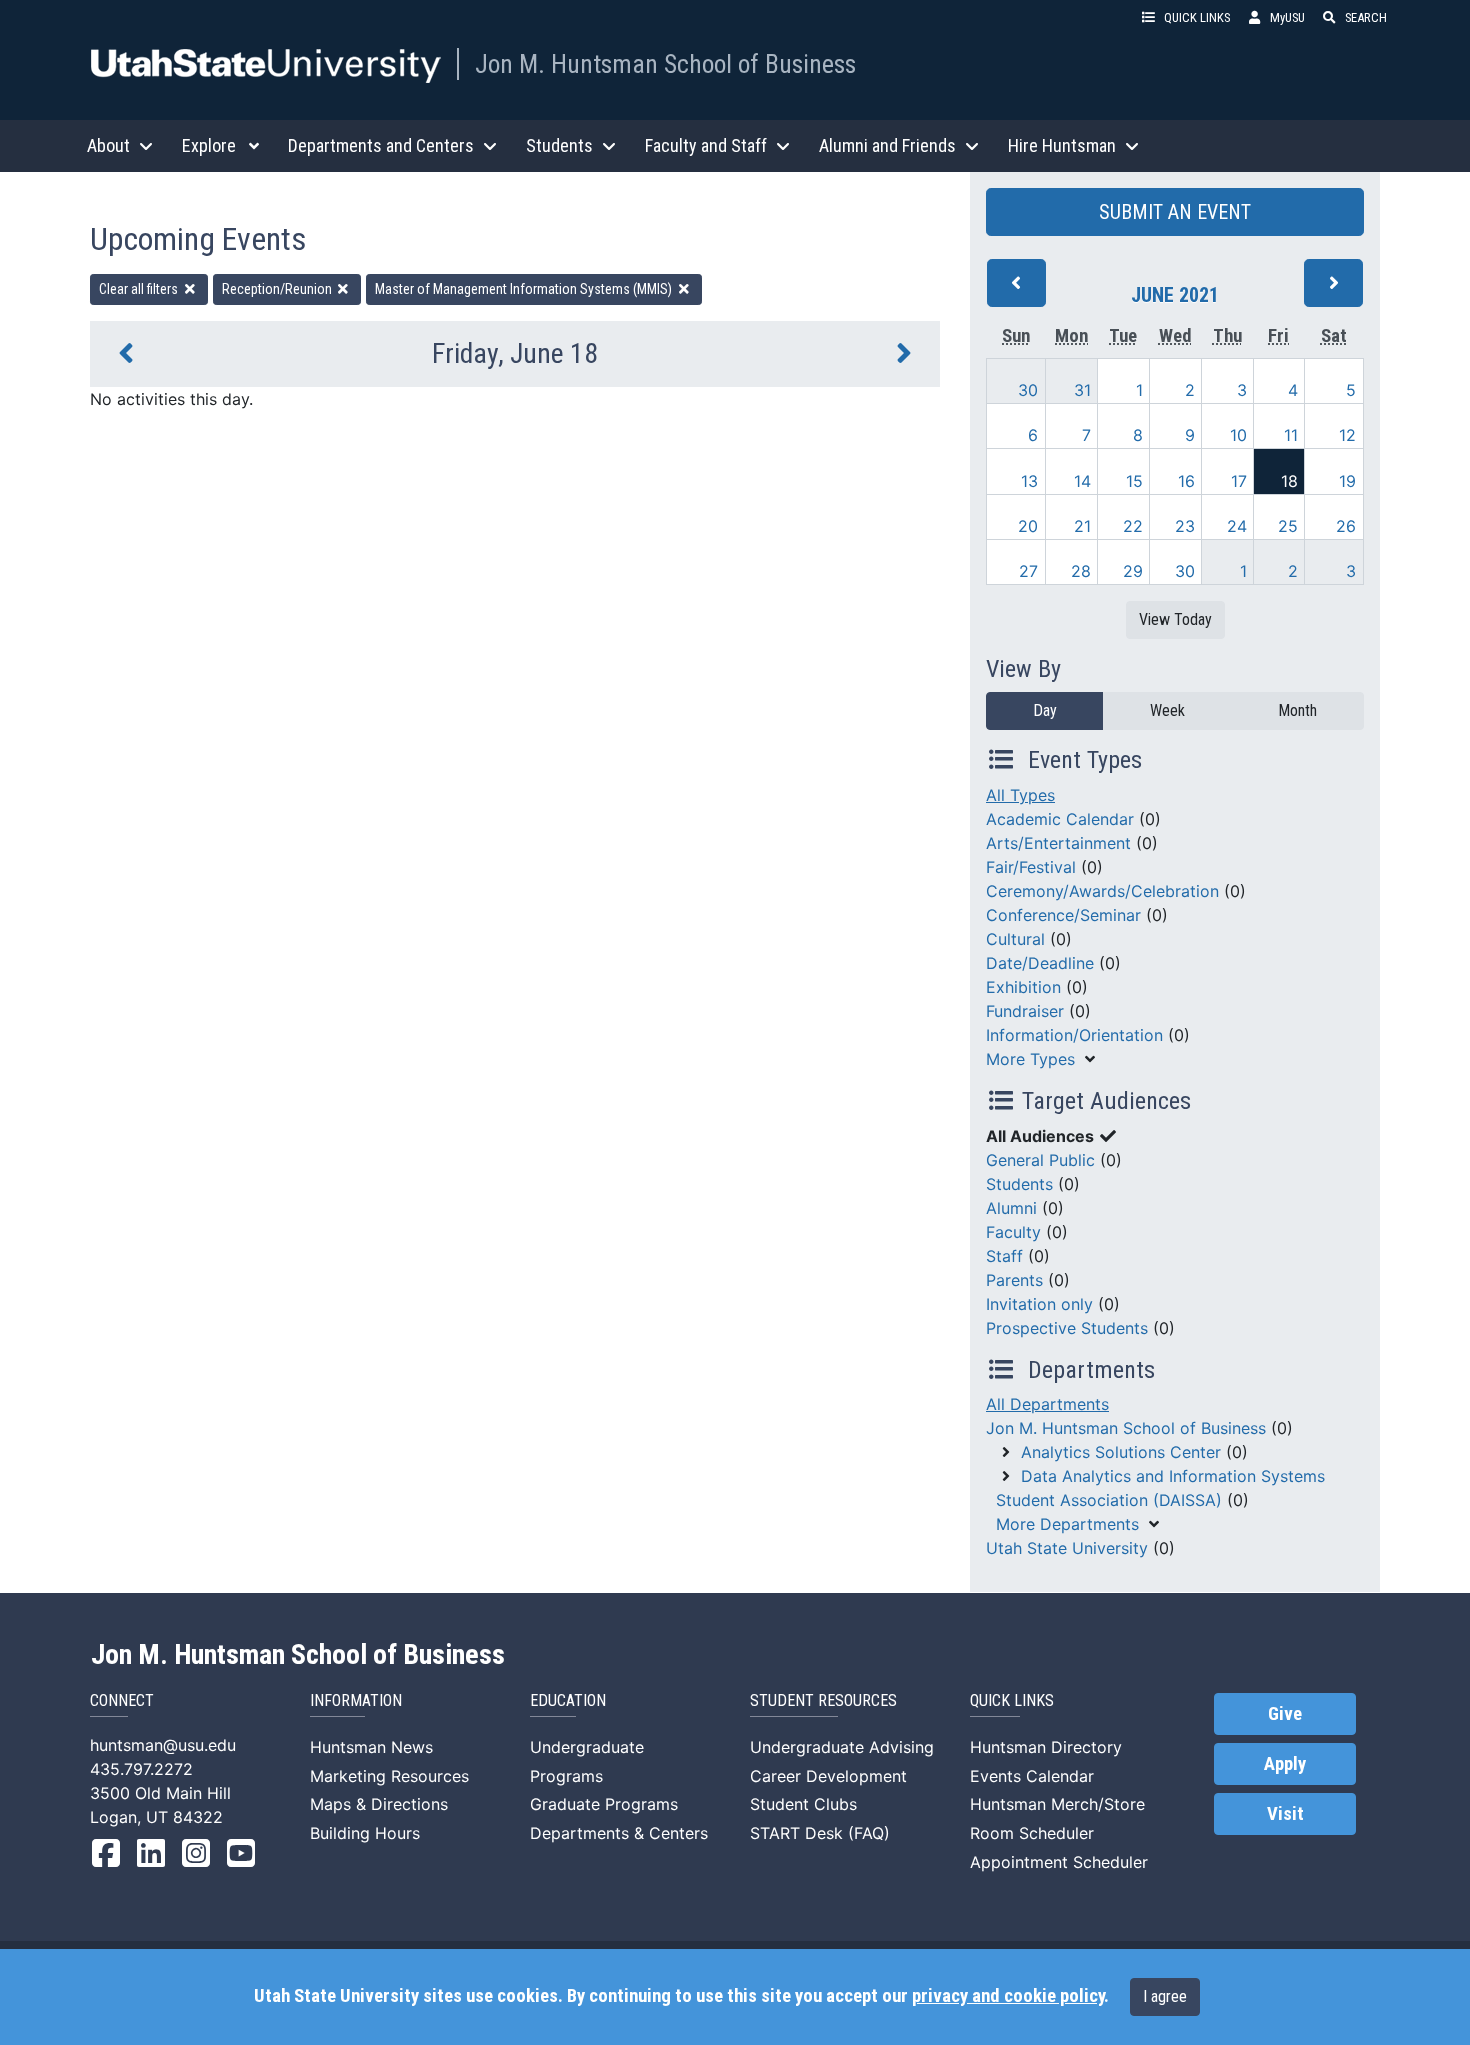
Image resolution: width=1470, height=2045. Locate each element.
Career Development (828, 1776)
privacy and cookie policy (1008, 1996)
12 (1347, 435)
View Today (1175, 619)
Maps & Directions (379, 1804)
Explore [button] (209, 145)
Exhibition (1023, 987)
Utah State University (1067, 1548)
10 (1238, 435)
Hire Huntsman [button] (1062, 145)
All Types (1020, 795)
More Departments (1067, 1524)
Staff (1004, 1256)
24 (1237, 526)
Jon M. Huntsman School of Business (665, 64)
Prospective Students (1067, 1328)
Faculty (1013, 1232)
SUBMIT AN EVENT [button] (1175, 212)
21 (1082, 526)
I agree (1165, 1996)
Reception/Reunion (278, 289)
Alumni (1011, 1208)
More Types (1030, 1059)
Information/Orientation (1074, 1035)
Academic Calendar (1060, 819)
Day (1045, 710)
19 (1347, 481)
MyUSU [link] (1287, 17)
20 (1028, 526)
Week (1167, 710)
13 (1029, 481)
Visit (1285, 1814)
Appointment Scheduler (1059, 1862)
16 (1186, 481)
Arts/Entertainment (1058, 843)
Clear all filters (140, 289)
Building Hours (365, 1833)
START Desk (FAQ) (820, 1833)
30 (1028, 390)
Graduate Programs (604, 1804)
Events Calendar (1032, 1776)
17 (1239, 481)
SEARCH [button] (1366, 17)
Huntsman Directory (1046, 1747)
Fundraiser (1025, 1011)
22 (1133, 526)
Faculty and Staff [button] (706, 145)
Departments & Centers (619, 1833)
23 (1185, 526)
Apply (1285, 1764)
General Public (1040, 1160)
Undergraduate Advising (842, 1747)
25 (1288, 526)
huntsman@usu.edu (163, 1745)
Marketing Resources (389, 1776)
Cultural (1015, 939)
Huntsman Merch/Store (1057, 1804)
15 (1134, 481)
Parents (1014, 1280)
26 (1346, 526)
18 (1289, 481)
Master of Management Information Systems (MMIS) (525, 289)
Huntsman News (371, 1747)
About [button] (108, 145)
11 (1291, 435)
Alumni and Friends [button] (887, 145)
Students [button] (559, 145)
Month (1297, 710)
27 (1028, 571)
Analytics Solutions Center (1121, 1452)
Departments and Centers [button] (381, 145)
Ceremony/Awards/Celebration (1102, 891)
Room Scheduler (1032, 1833)
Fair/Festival (1031, 867)
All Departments (1047, 1404)
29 (1133, 571)
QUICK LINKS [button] (1197, 17)
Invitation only (1039, 1304)
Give (1285, 1714)
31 (1082, 390)
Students (1019, 1184)
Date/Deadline (1040, 963)
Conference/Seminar (1063, 915)
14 (1082, 481)
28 (1081, 571)
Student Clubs (803, 1804)
